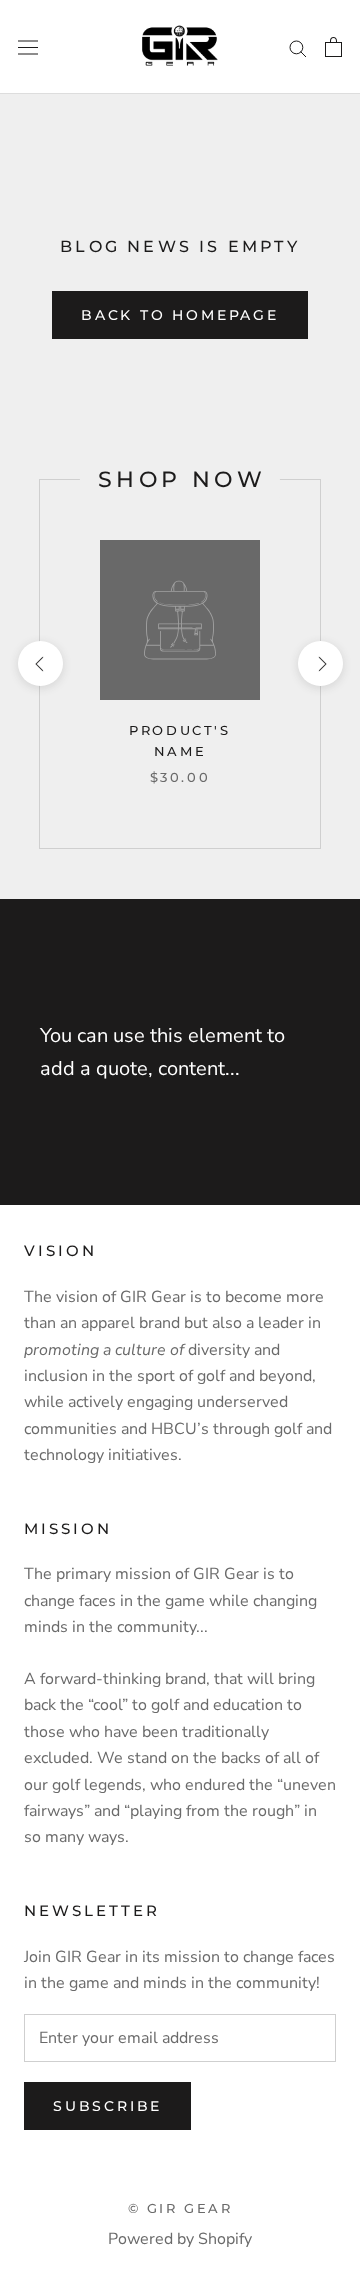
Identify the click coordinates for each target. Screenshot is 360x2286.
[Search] (298, 47)
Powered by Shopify (180, 2239)
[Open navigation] (28, 47)
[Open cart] (333, 47)
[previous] (39, 663)
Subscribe (107, 2106)
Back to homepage (180, 315)
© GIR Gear (180, 2208)
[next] (319, 663)
